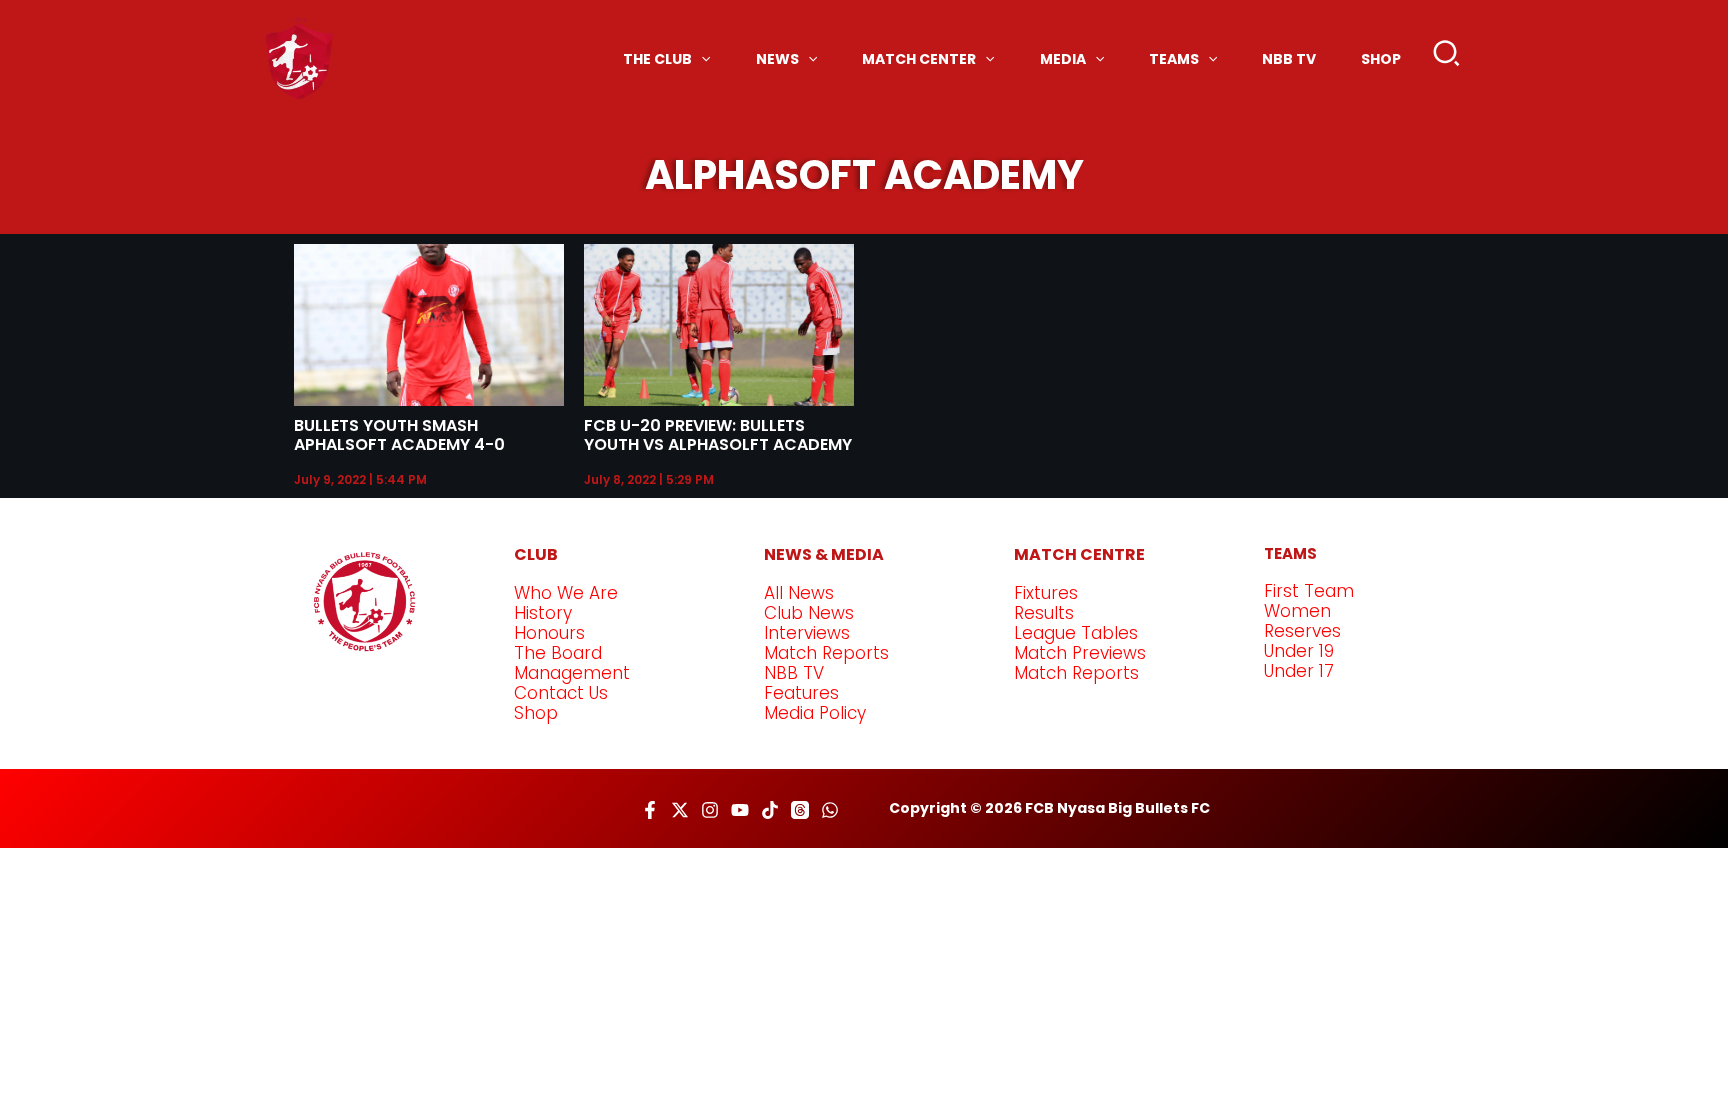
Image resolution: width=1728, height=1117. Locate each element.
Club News (809, 613)
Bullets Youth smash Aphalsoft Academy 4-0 (399, 435)
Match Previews (1080, 653)
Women (1297, 611)
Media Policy (815, 713)
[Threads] (800, 810)
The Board (558, 653)
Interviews (807, 633)
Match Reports (826, 653)
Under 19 (1299, 651)
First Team (1309, 591)
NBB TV (794, 673)
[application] (701, 59)
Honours (549, 633)
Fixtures (1046, 593)
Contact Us (561, 693)
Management (572, 673)
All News (799, 593)
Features (801, 693)
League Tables (1076, 633)
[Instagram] (710, 810)
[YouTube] (740, 810)
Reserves (1302, 631)
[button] (1447, 58)
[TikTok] (770, 810)
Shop (536, 713)
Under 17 (1299, 671)
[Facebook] (650, 810)
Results (1044, 613)
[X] (680, 810)
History (543, 613)
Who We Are (566, 593)
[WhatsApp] (830, 810)
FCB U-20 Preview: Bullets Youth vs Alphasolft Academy (718, 435)
